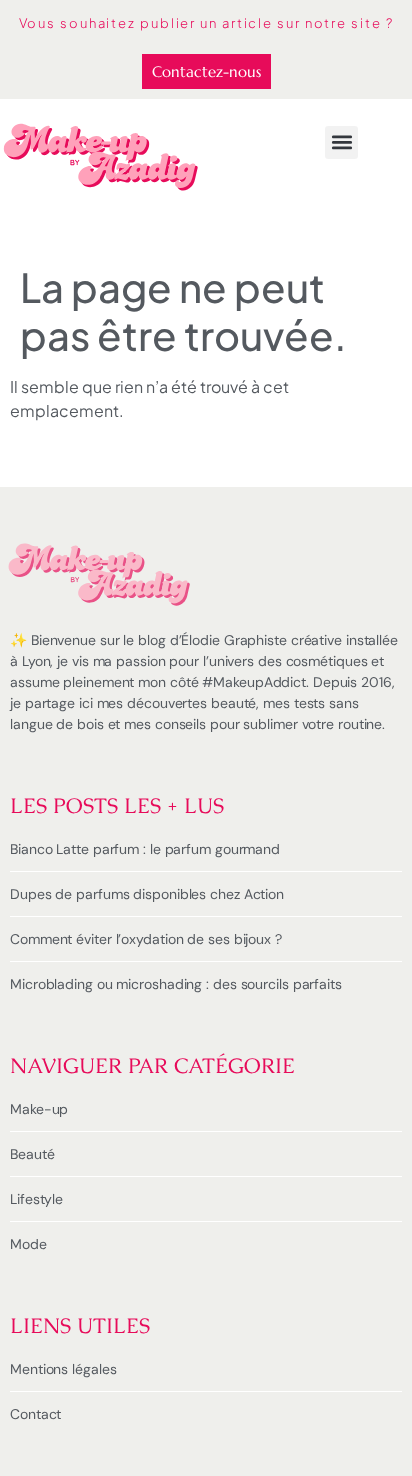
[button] (341, 142)
